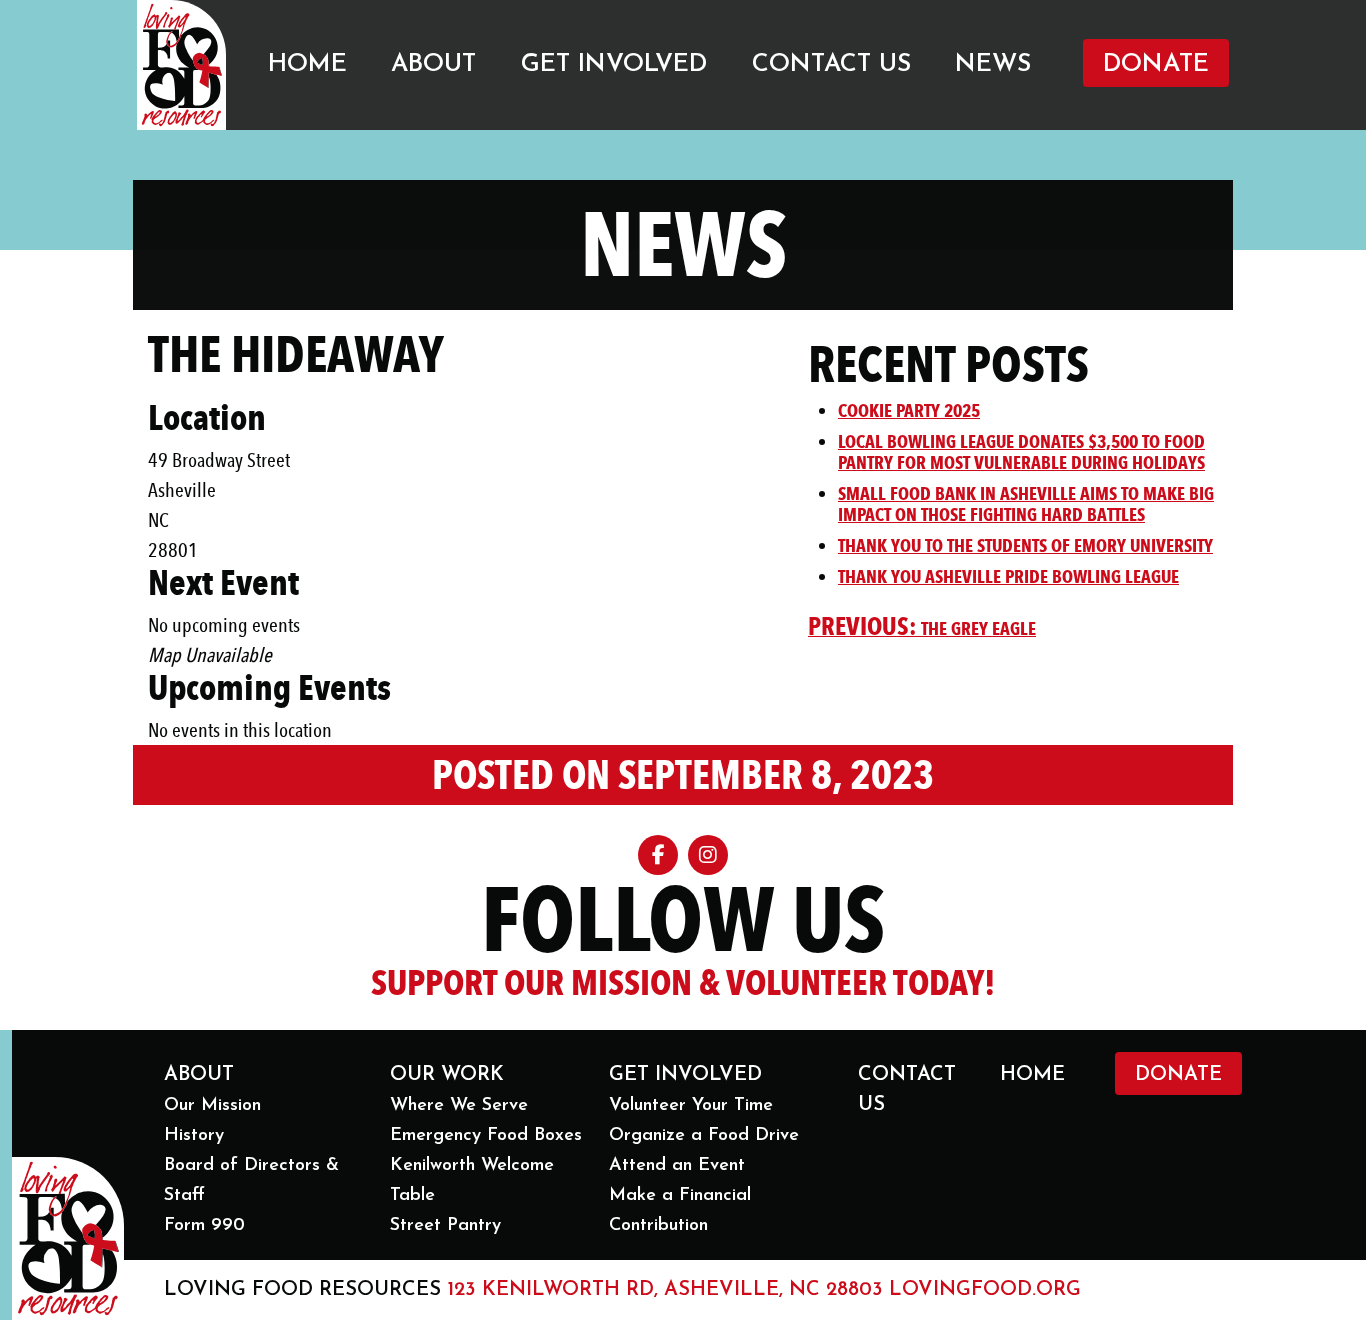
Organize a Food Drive (704, 1136)
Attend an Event (677, 1166)
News (993, 64)
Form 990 (204, 1226)
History (194, 1136)
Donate (1156, 64)
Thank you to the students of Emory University (1025, 546)
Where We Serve (459, 1106)
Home (307, 64)
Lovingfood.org (985, 1290)
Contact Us (831, 64)
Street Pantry (445, 1226)
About (433, 64)
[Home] (181, 65)
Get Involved (614, 64)
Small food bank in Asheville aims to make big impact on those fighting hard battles (1026, 504)
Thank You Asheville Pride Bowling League (1008, 577)
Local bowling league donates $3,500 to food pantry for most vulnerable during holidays (1021, 452)
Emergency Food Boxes (486, 1136)
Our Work (447, 1075)
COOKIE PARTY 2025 (909, 411)
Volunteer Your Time (691, 1106)
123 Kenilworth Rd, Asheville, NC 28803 (665, 1290)
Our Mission (212, 1106)
